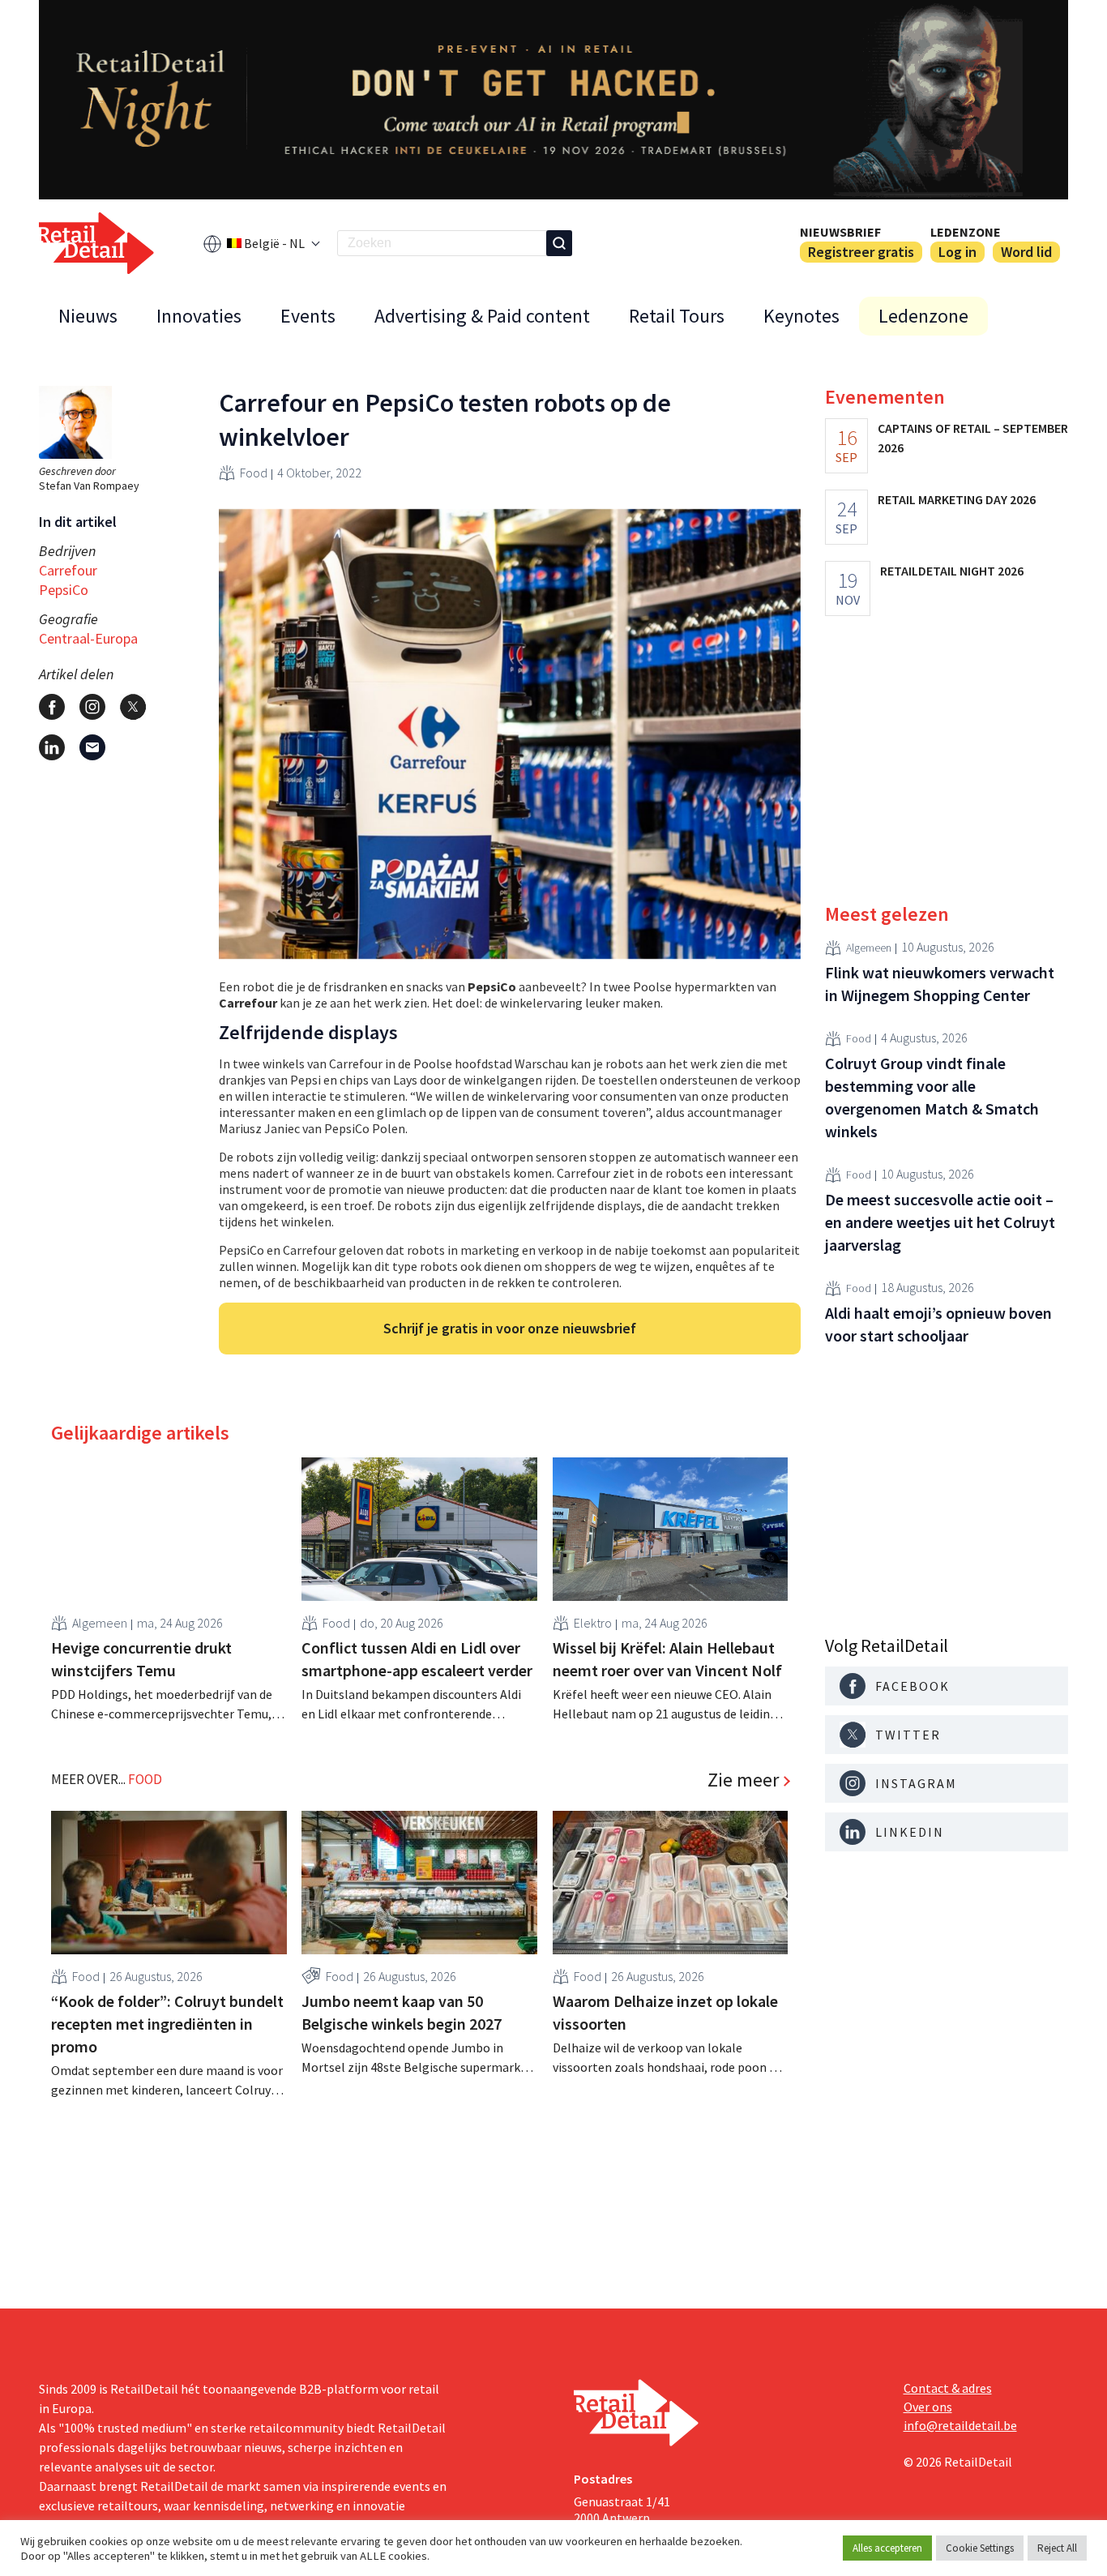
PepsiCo (64, 590)
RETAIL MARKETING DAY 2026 (957, 499)
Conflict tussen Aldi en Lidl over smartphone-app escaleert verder (417, 1659)
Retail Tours (677, 316)
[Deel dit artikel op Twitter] (133, 707)
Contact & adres (948, 2388)
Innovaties (199, 316)
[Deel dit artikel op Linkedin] (52, 747)
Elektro (593, 1623)
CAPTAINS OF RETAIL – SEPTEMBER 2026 (973, 438)
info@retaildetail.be (960, 2425)
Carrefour (68, 570)
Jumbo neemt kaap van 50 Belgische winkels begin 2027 (402, 2012)
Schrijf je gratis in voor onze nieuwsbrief (510, 1328)
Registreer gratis (861, 252)
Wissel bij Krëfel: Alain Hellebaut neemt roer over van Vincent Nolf (667, 1659)
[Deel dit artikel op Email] (92, 747)
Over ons (928, 2407)
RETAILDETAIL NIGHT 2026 (952, 571)
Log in (957, 252)
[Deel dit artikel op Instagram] (92, 707)
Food (254, 473)
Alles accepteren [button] (887, 2548)
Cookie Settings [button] (980, 2548)
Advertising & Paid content (482, 316)
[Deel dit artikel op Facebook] (52, 707)
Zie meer (743, 1780)
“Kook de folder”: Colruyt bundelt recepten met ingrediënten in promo (167, 2024)
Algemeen (100, 1623)
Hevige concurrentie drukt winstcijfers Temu (141, 1659)
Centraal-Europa (88, 638)
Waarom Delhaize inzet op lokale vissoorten (665, 2012)
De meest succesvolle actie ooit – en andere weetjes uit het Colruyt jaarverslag (940, 1222)
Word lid (1026, 252)
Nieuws (88, 316)
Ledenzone (966, 232)
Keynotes (801, 316)
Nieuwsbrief (840, 232)
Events (308, 316)
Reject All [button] (1057, 2548)
